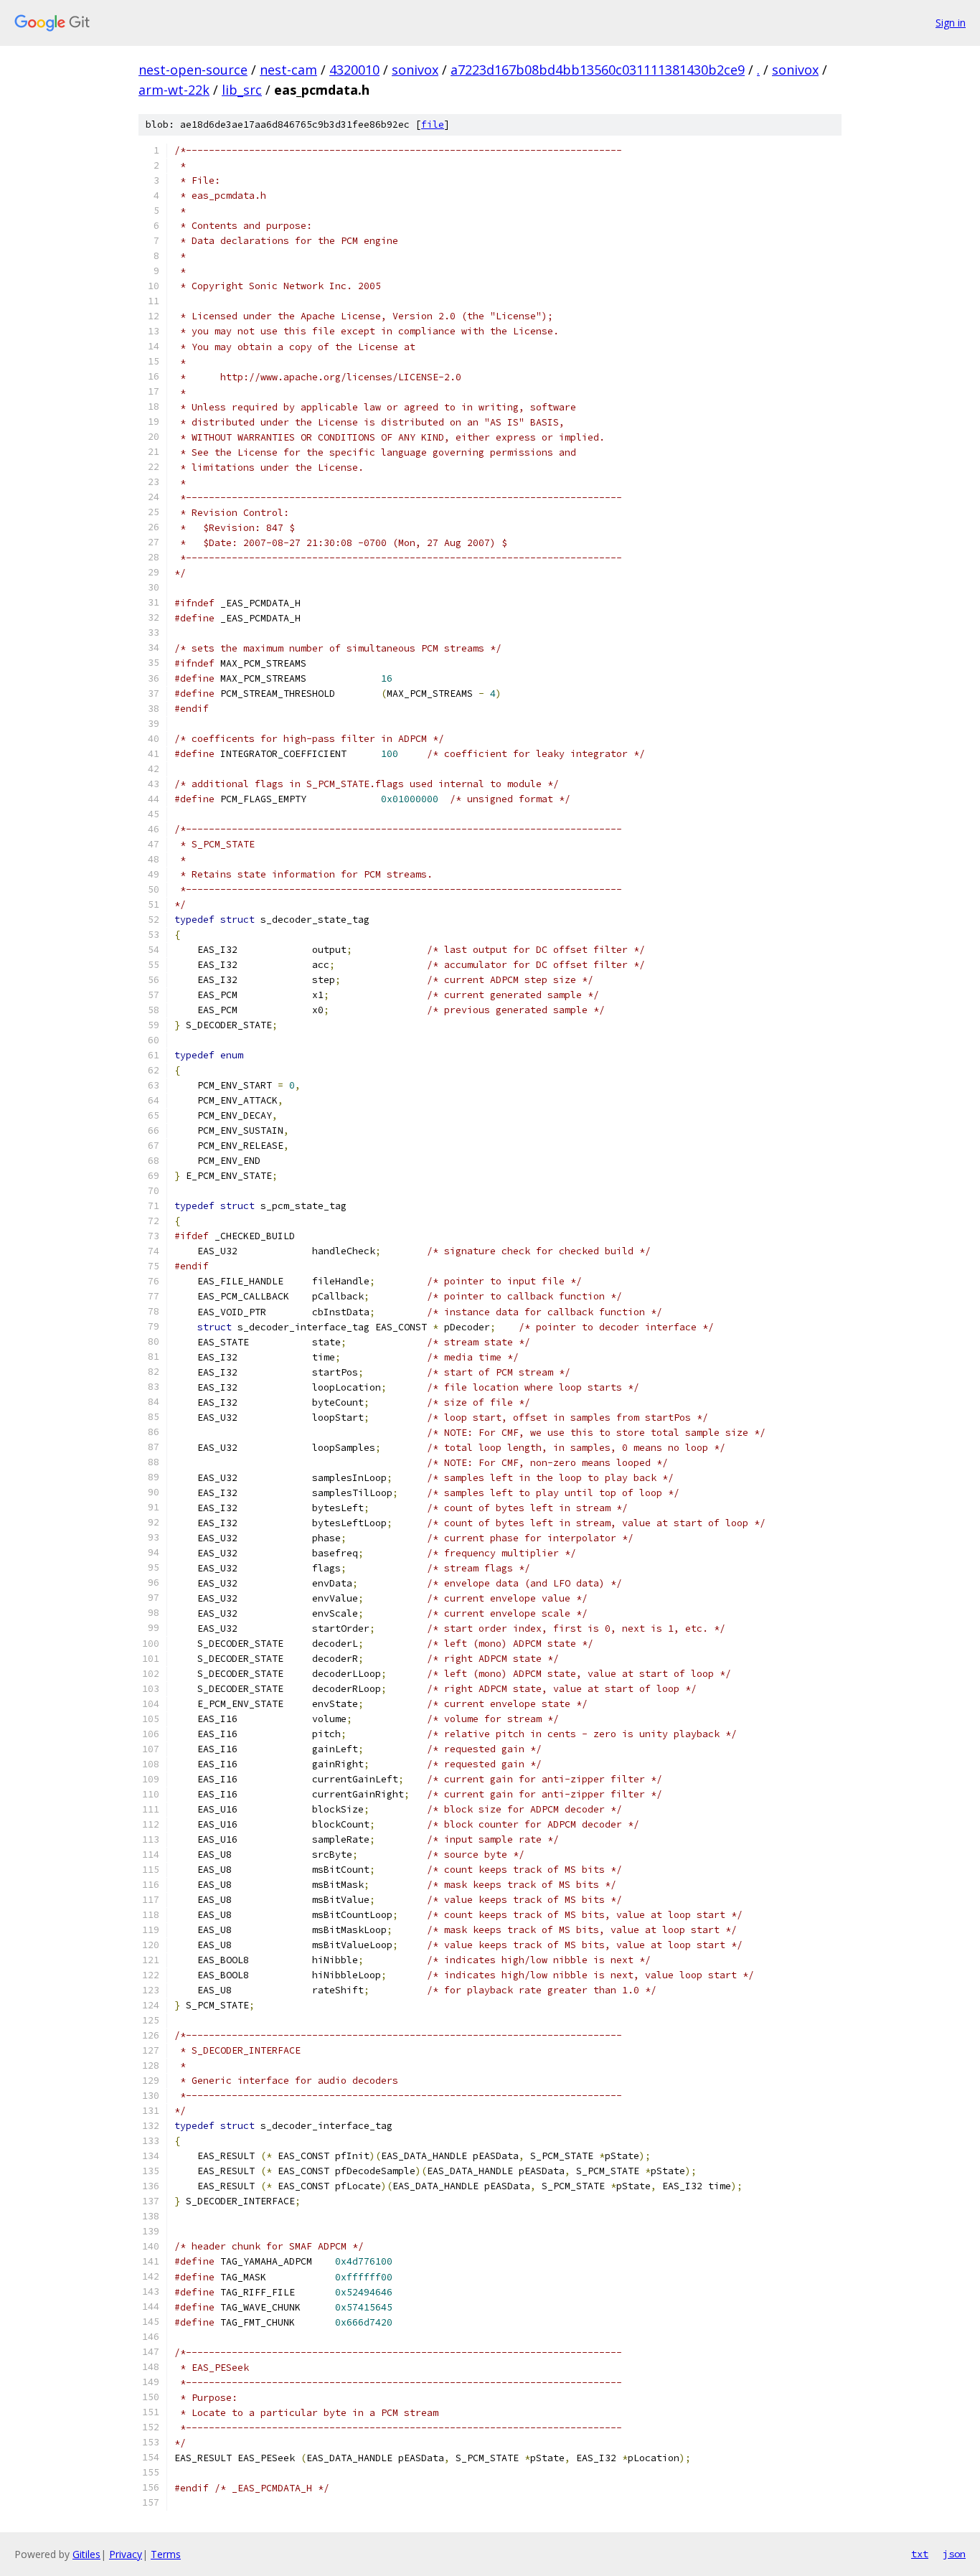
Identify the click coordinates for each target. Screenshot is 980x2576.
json (954, 2554)
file (433, 124)
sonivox (415, 70)
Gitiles (86, 2554)
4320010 (354, 70)
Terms (166, 2554)
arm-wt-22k (174, 90)
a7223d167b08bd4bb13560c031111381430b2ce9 (598, 70)
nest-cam (288, 70)
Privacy (126, 2554)
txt (920, 2554)
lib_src (242, 90)
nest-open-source (193, 70)
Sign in (951, 23)
